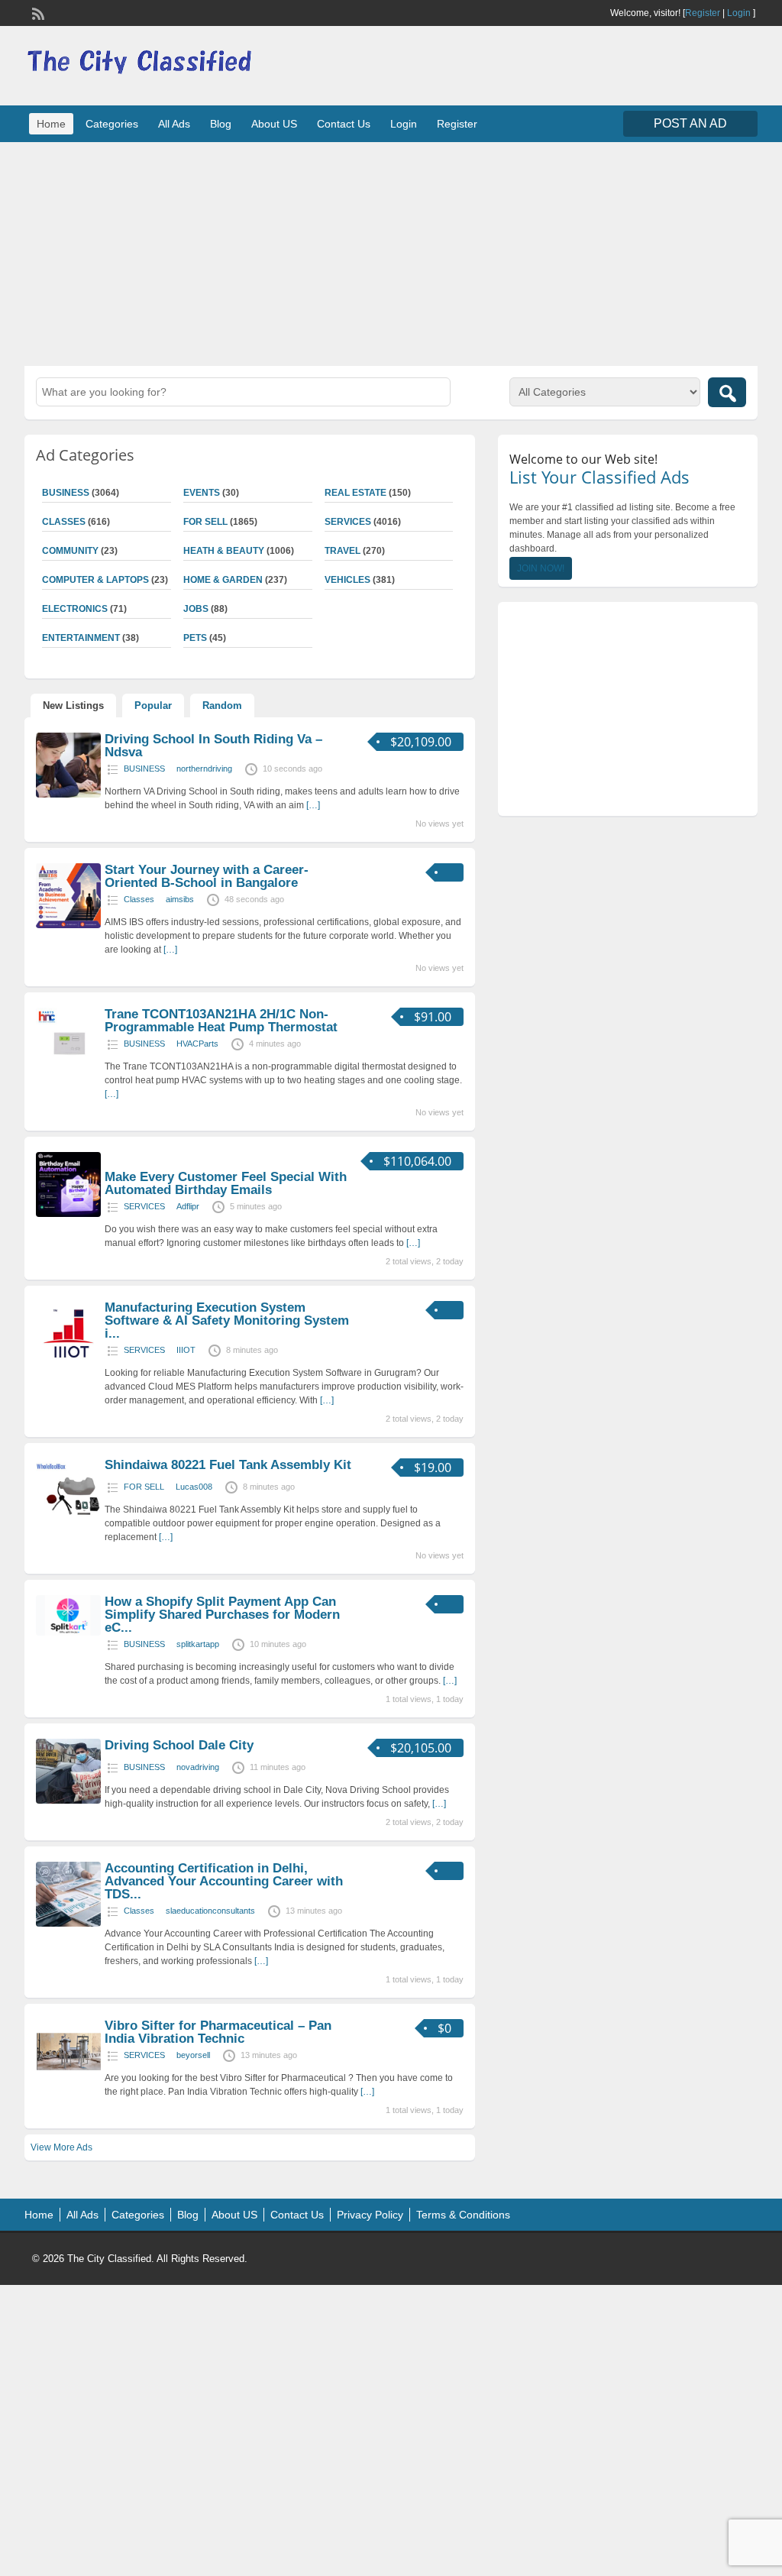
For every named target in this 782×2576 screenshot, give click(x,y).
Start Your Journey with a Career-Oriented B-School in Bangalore (207, 876)
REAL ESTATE (355, 493)
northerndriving (204, 769)
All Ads (174, 124)
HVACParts (197, 1044)
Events (202, 493)
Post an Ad (690, 123)
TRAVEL (343, 551)
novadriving (198, 1767)
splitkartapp (198, 1644)
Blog (221, 124)
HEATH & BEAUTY (224, 551)
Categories (112, 124)
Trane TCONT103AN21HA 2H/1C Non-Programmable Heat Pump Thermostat (221, 1021)
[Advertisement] (391, 252)
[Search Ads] (727, 392)
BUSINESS (144, 769)
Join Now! (541, 568)
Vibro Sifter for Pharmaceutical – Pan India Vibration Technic (218, 2032)
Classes (139, 899)
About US (274, 124)
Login (739, 13)
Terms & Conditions (463, 2215)
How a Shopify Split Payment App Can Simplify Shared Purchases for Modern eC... (222, 1615)
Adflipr (188, 1206)
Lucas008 (194, 1487)
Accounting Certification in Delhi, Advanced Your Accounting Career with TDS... (224, 1881)
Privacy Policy (370, 2215)
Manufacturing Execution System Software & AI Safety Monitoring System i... (227, 1320)
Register (703, 13)
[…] (313, 805)
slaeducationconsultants (210, 1911)
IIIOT (186, 1350)
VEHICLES (347, 580)
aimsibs (180, 899)
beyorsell (193, 2055)
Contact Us (344, 124)
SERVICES (348, 522)
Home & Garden (223, 580)
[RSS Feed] (37, 12)
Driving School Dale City (179, 1745)
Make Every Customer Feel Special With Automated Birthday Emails (226, 1183)
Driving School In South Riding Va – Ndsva (213, 746)
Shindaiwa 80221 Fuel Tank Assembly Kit (228, 1465)
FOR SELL (205, 522)
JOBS (196, 609)
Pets (195, 638)
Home (51, 124)
